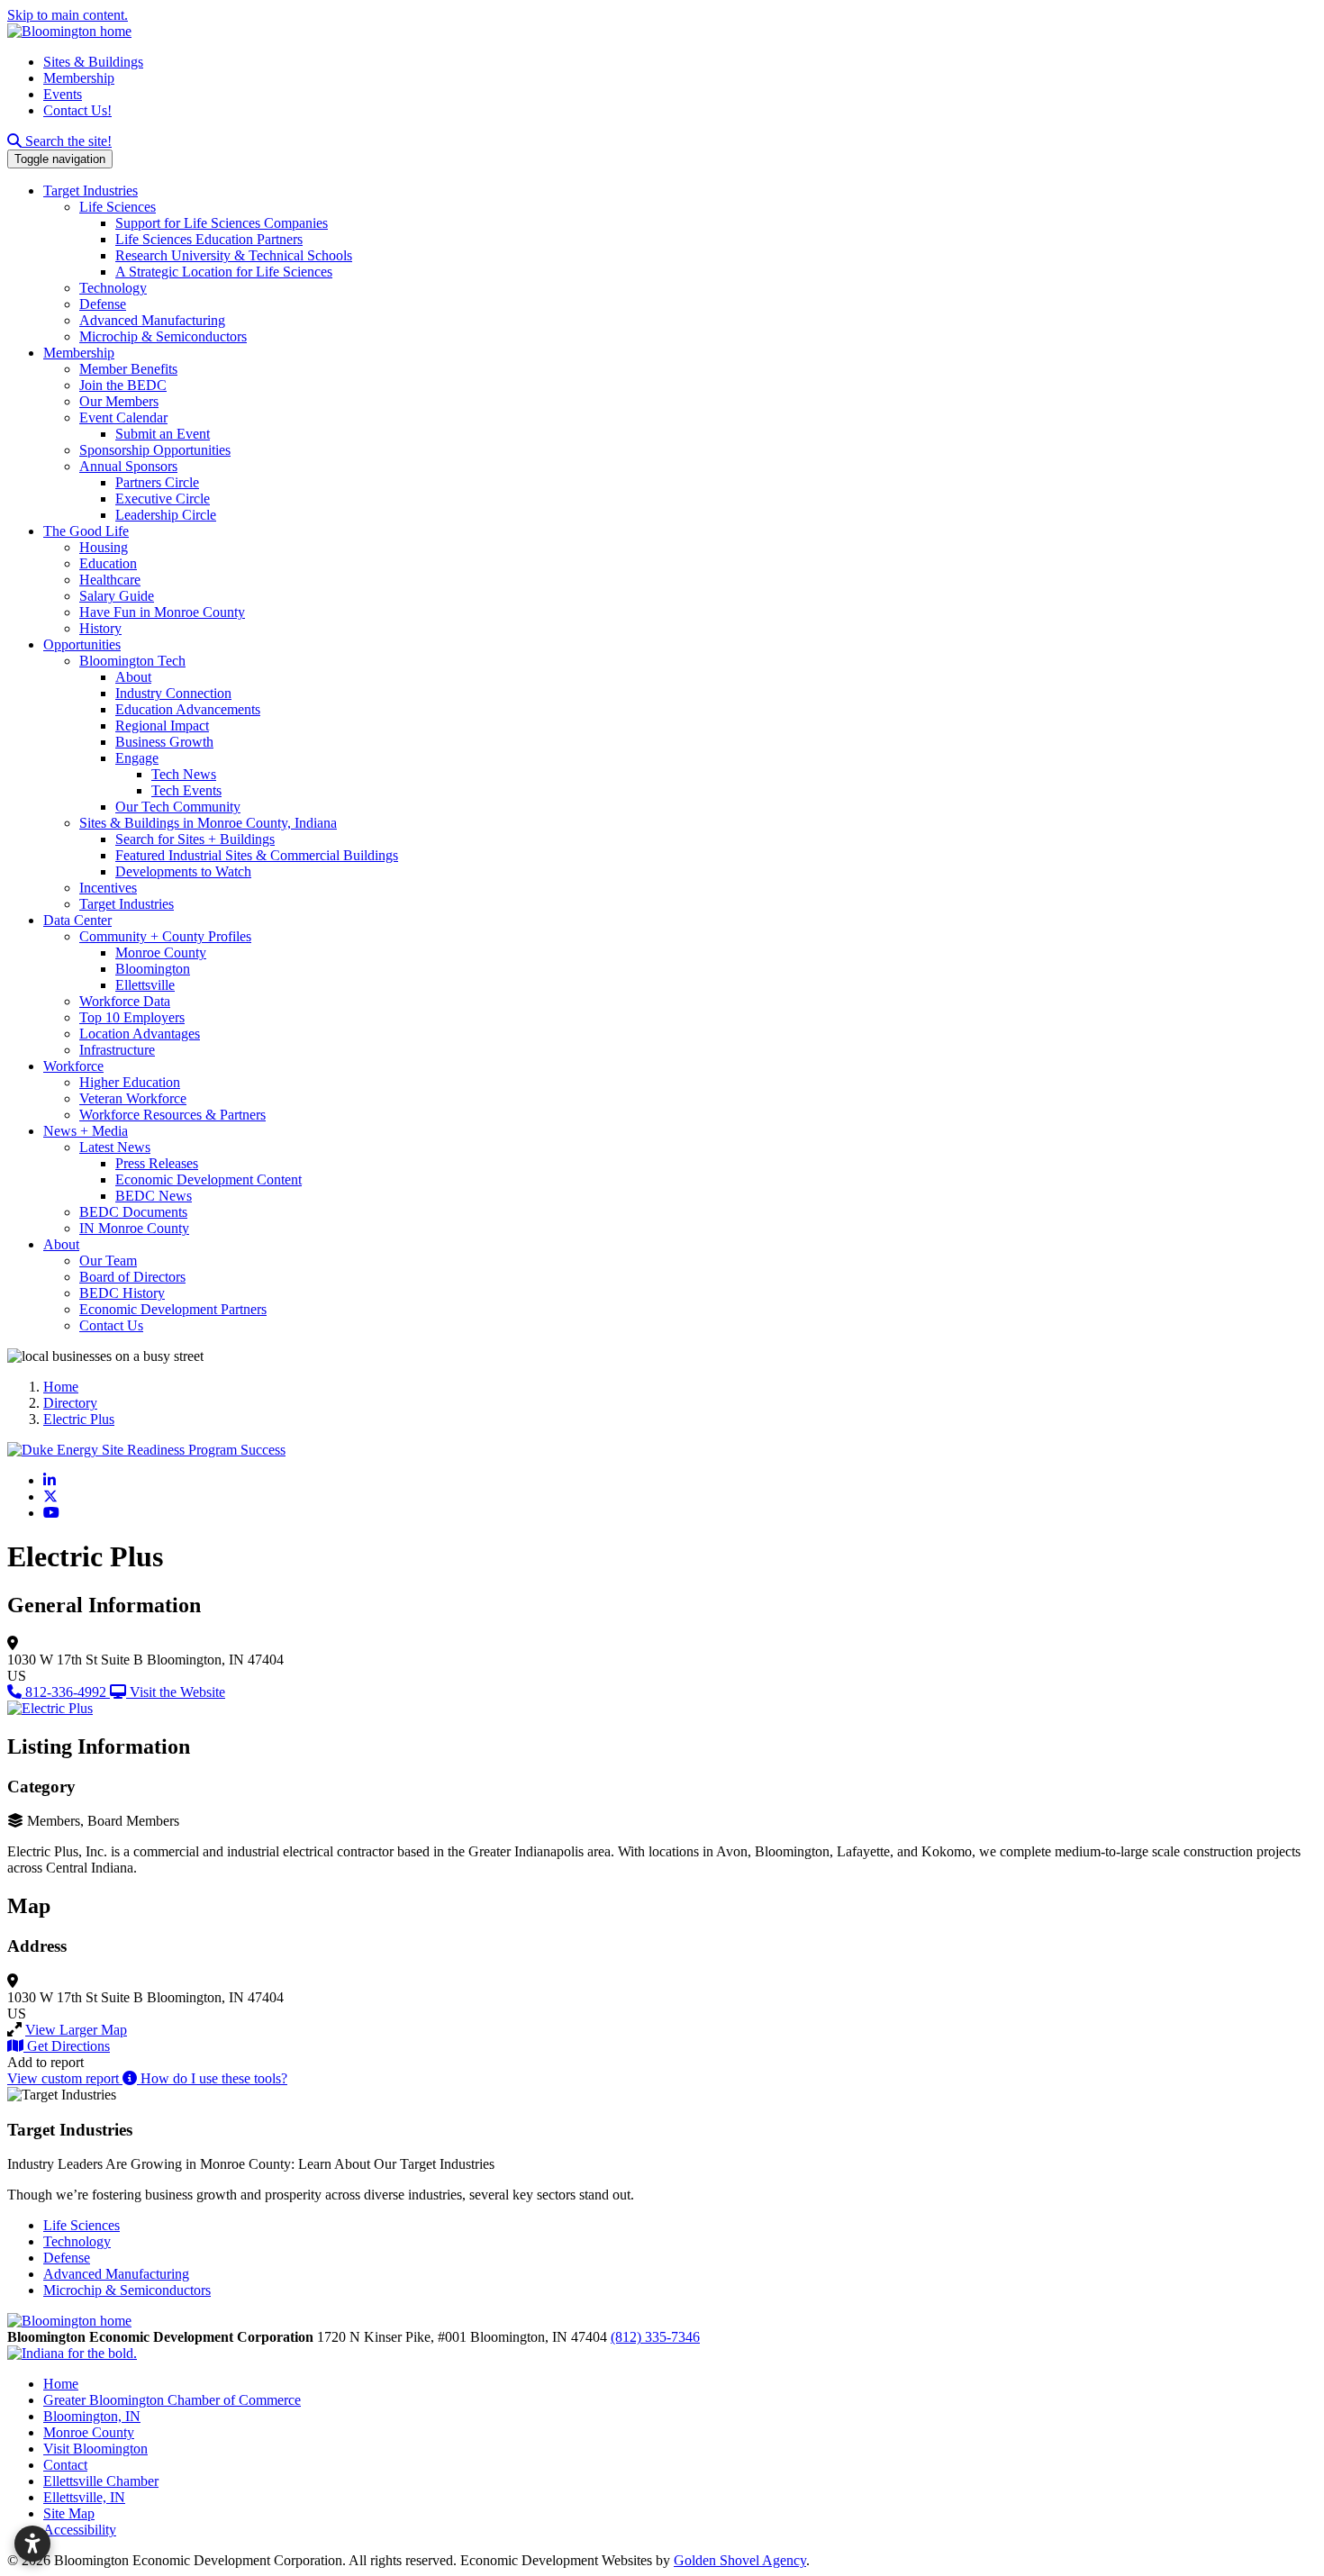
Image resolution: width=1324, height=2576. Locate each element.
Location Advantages (140, 1034)
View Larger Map (76, 2030)
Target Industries (91, 190)
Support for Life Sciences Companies (222, 223)
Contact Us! (77, 110)
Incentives (108, 888)
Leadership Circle (166, 515)
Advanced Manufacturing (152, 320)
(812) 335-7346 (655, 2337)
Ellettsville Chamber (101, 2481)
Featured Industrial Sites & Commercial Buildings (257, 855)
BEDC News (154, 1196)
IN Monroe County (134, 1228)
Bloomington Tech (132, 661)
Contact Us (111, 1325)
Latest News (115, 1147)
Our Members (119, 401)
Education (108, 563)
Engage (137, 758)
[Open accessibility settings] (32, 2544)
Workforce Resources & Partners (172, 1115)
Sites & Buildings (93, 62)
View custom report (65, 2078)
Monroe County (161, 952)
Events (63, 94)
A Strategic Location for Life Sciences (224, 272)
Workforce (73, 1066)
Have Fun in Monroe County (162, 612)
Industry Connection (173, 693)
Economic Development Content (209, 1179)
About (133, 677)
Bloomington (153, 969)
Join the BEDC (123, 385)
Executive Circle (163, 499)
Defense (103, 304)
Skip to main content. (68, 15)
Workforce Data (125, 1001)
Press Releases (157, 1163)
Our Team (108, 1261)
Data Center (77, 920)
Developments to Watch (183, 871)
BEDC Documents (133, 1212)
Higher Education (130, 1082)
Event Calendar (123, 417)
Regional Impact (162, 726)
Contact (65, 2465)
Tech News (184, 774)
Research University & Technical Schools (234, 255)
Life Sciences (118, 207)
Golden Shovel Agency (740, 2560)
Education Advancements (188, 709)
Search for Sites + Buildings (195, 839)
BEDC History (122, 1293)
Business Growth (164, 742)
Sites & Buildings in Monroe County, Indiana (208, 823)
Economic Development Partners (173, 1309)
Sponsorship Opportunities (155, 450)
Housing (104, 547)
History (100, 628)
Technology (113, 288)
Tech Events (186, 790)
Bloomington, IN (92, 2416)
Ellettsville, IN (84, 2497)
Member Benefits (128, 369)
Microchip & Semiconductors (163, 336)
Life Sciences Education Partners (209, 239)
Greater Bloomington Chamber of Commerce (172, 2400)
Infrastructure (117, 1050)
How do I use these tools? (212, 2078)
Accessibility (80, 2530)
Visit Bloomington (95, 2449)
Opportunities (82, 644)
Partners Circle (157, 482)
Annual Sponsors (128, 466)
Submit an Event (163, 434)
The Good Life (86, 531)
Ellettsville (145, 985)
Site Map (69, 2513)
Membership (79, 78)
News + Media (86, 1131)
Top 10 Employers (132, 1017)
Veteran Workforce (133, 1098)
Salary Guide (117, 596)
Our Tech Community (178, 807)
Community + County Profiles (165, 936)
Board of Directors (132, 1277)
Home (61, 2384)
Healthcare (110, 580)
